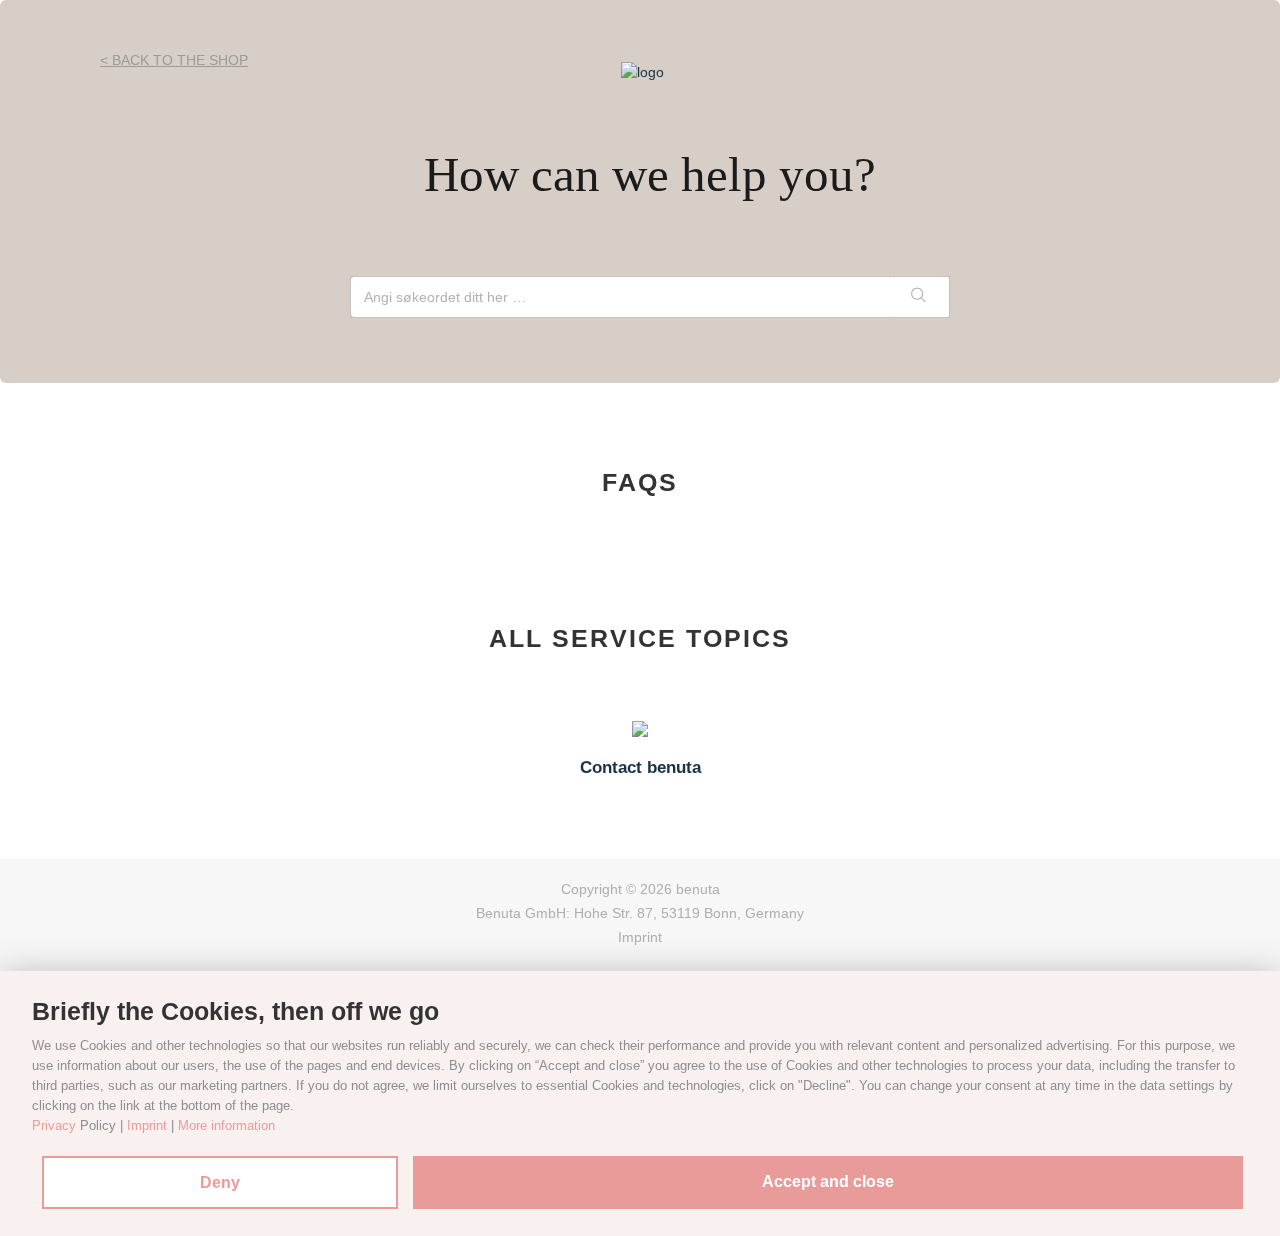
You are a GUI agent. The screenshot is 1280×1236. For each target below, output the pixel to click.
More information (226, 1125)
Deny (220, 1182)
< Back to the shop (174, 60)
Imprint (640, 937)
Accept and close (828, 1181)
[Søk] (919, 297)
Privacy (54, 1125)
